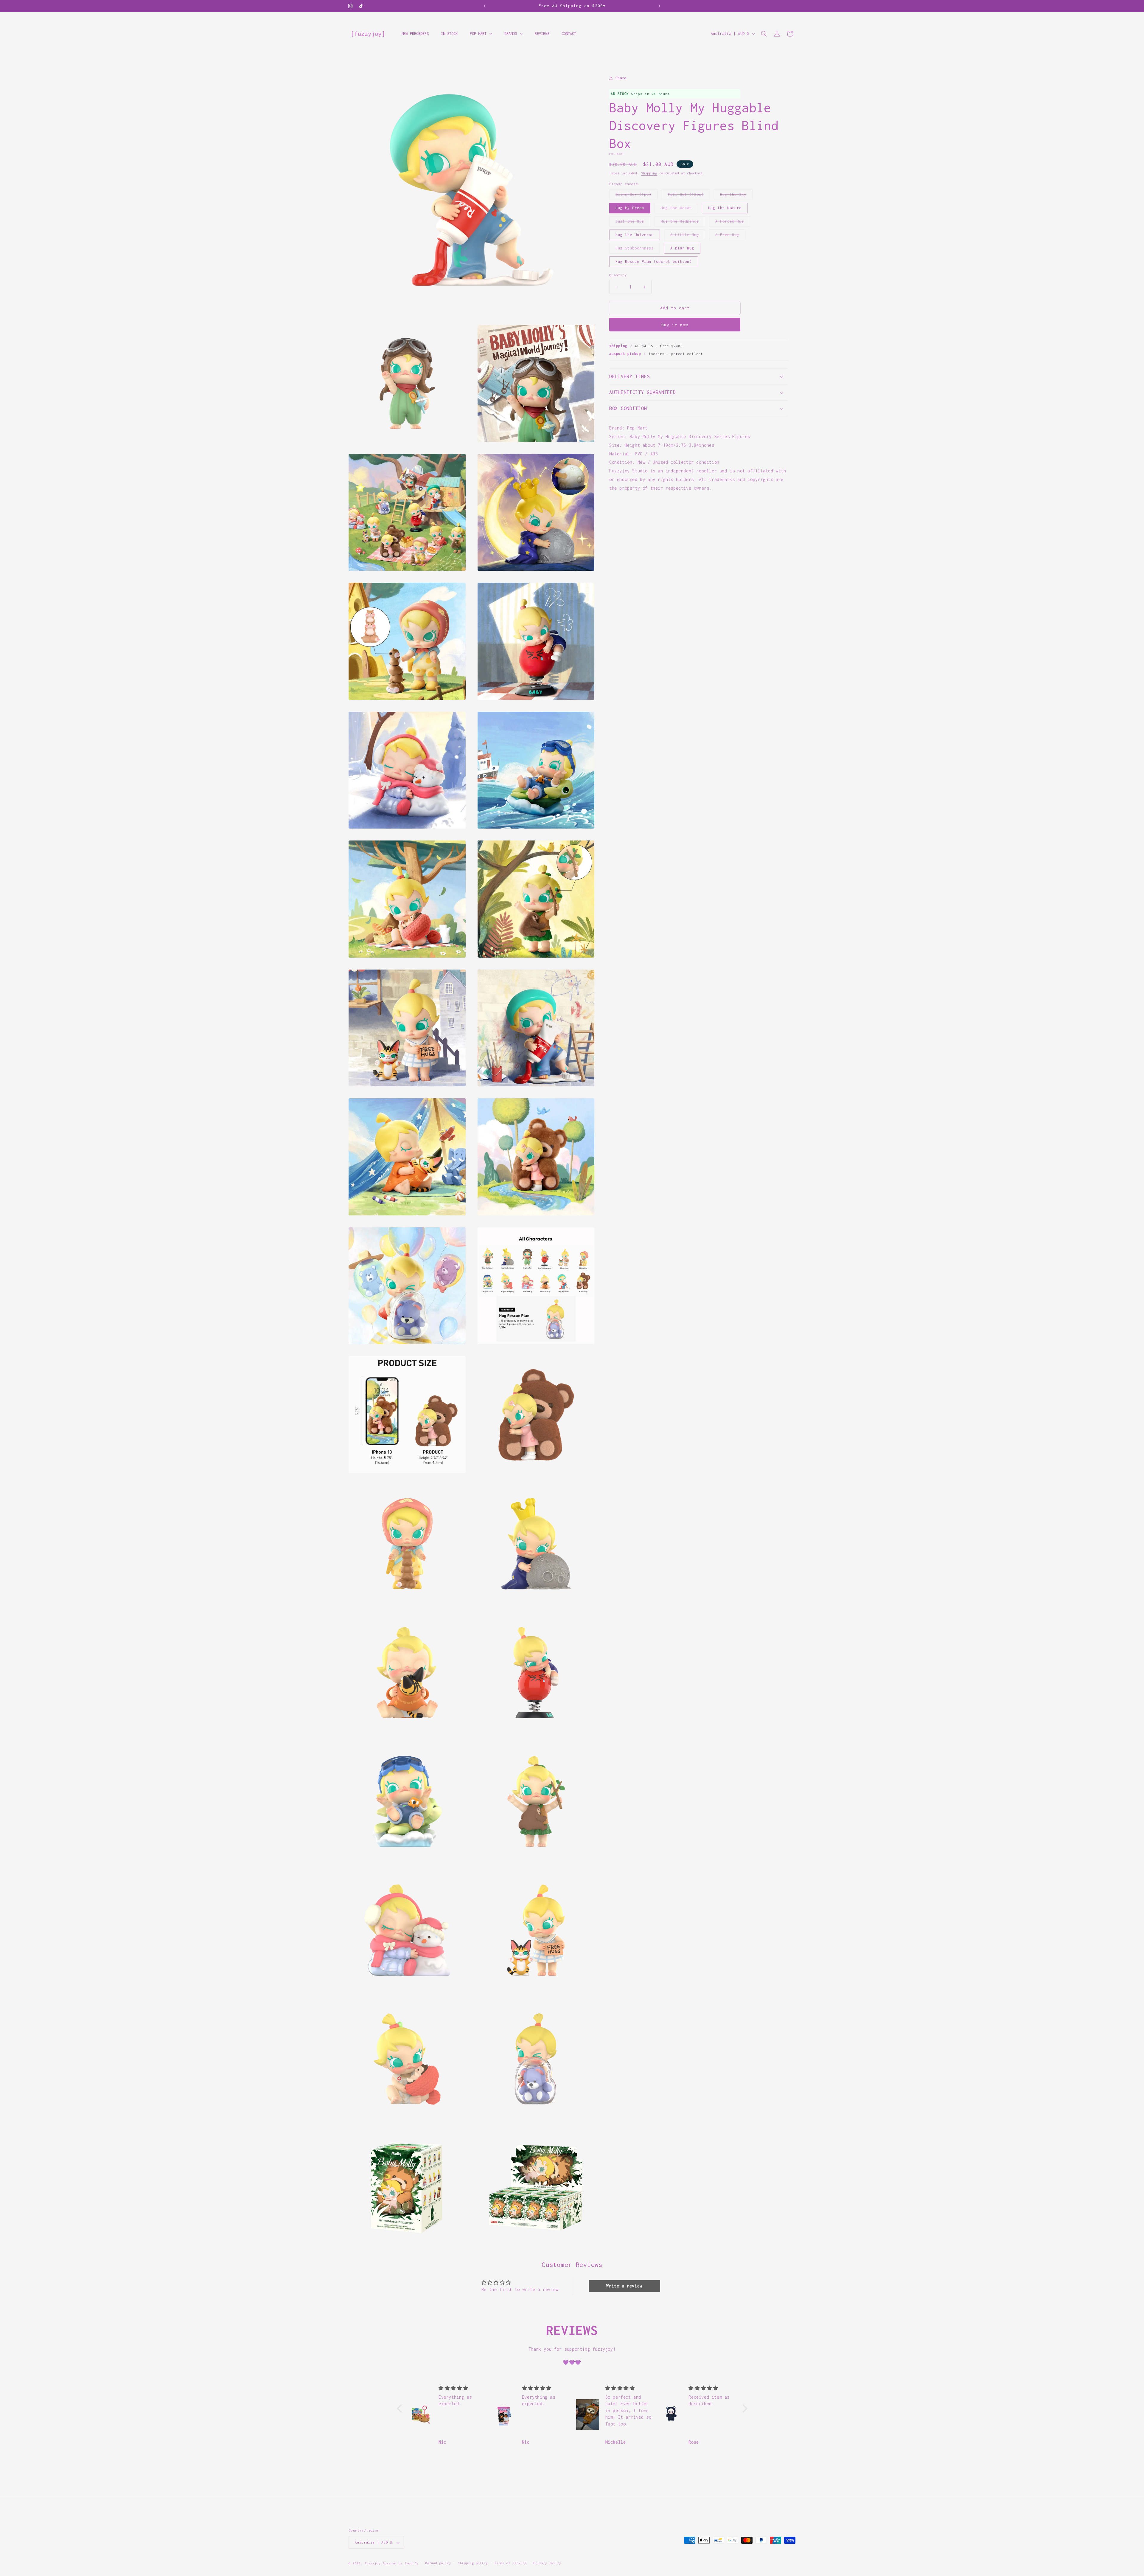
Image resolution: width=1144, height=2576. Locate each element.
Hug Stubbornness (638, 250)
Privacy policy (547, 2563)
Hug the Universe (635, 235)
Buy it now (675, 325)
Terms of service (510, 2563)
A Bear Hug (682, 248)
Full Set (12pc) (689, 196)
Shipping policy (473, 2563)
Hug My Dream (630, 208)
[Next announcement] (659, 6)
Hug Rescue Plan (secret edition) (654, 262)
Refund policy (438, 2563)
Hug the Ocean (679, 210)
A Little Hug (688, 236)
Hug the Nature (725, 208)
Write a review (624, 2286)
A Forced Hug (733, 223)
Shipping (649, 173)
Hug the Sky (736, 196)
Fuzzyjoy (373, 2564)
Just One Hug (633, 223)
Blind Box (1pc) (636, 196)
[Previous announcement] (485, 6)
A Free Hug (730, 236)
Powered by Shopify (401, 2564)
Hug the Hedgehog (683, 223)
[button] (764, 34)
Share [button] (621, 78)
